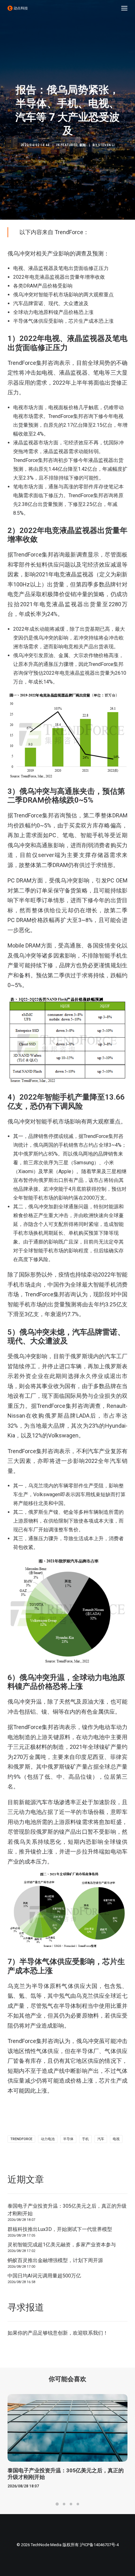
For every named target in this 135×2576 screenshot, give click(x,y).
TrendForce (21, 2139)
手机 (85, 2139)
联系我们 (93, 2333)
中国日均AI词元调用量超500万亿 (44, 2276)
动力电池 (48, 2139)
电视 (116, 2139)
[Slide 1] (57, 2504)
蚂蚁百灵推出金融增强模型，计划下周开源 (55, 2260)
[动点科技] (18, 8)
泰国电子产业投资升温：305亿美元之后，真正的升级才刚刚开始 (67, 2210)
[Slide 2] (64, 2504)
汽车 (101, 2139)
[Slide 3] (71, 2504)
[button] (124, 8)
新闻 (83, 145)
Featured (69, 145)
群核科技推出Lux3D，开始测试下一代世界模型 (60, 2229)
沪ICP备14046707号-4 (99, 2545)
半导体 (68, 2139)
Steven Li (106, 145)
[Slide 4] (78, 2504)
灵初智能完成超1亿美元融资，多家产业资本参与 (62, 2245)
